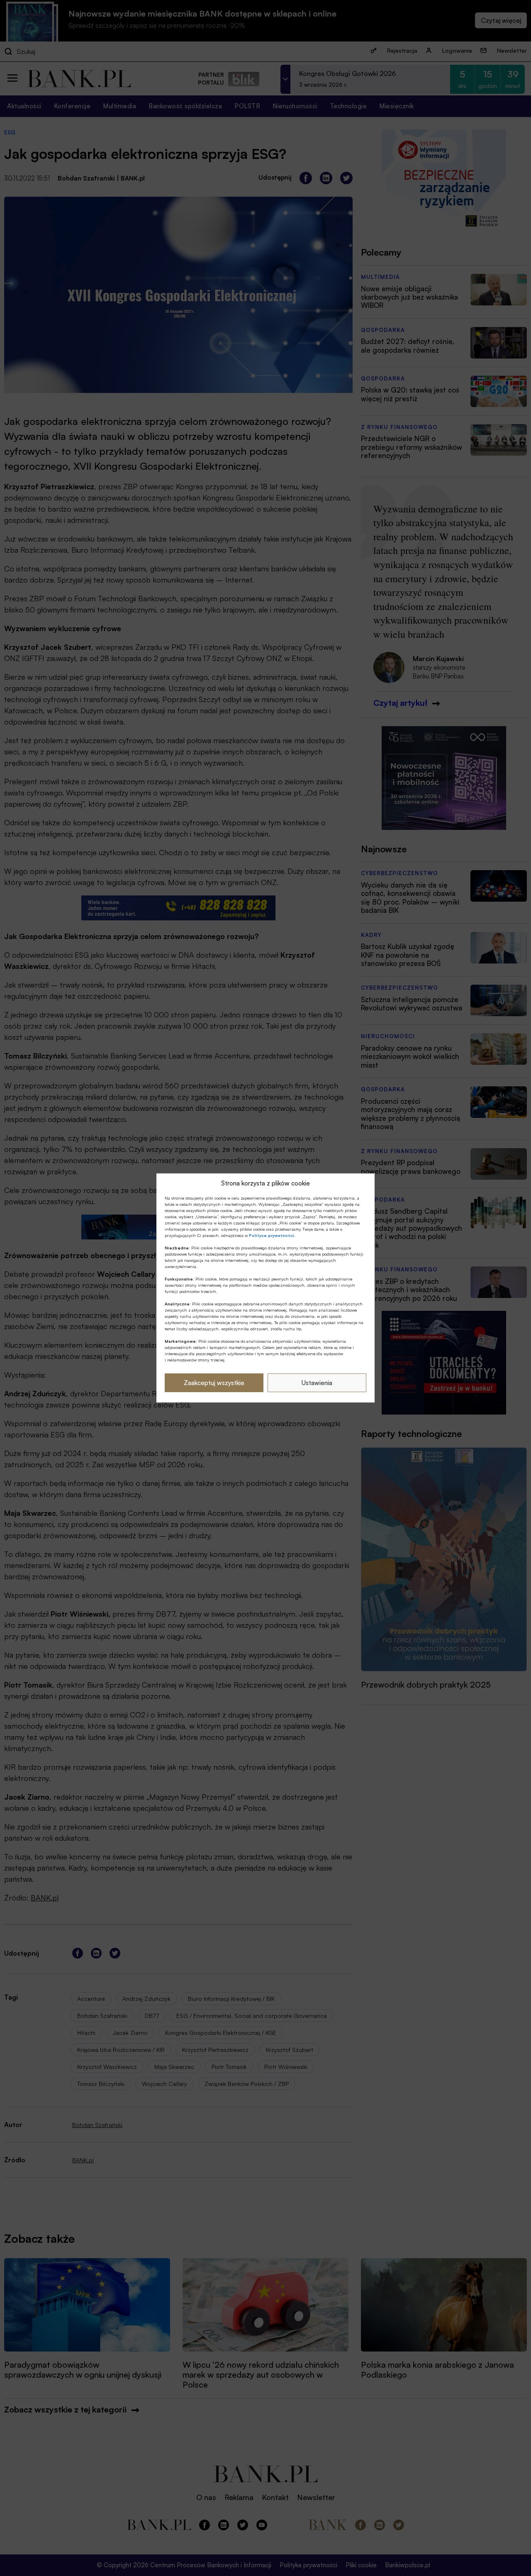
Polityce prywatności (272, 1235)
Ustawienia (317, 1383)
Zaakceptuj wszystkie (214, 1383)
